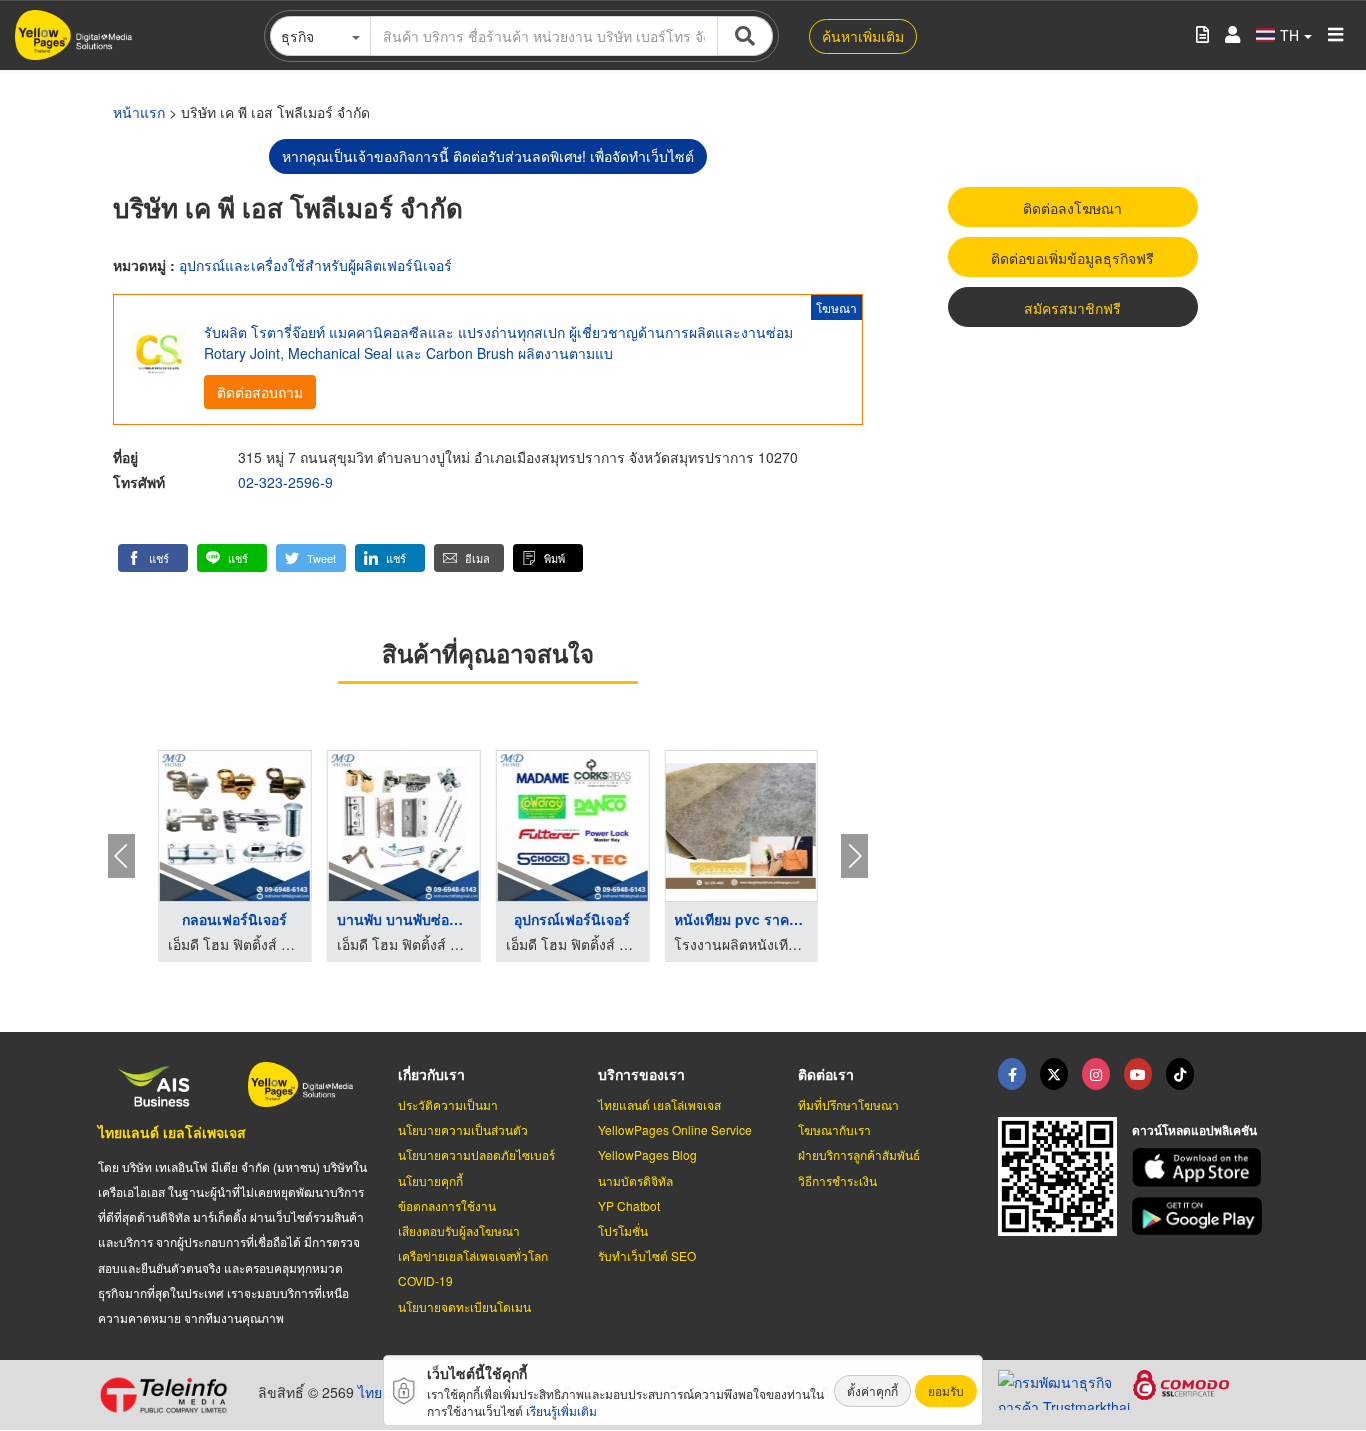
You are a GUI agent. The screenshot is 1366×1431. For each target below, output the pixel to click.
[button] (153, 558)
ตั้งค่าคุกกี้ (872, 1390)
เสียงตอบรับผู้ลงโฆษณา (459, 1230)
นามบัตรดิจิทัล (635, 1180)
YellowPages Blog (647, 1154)
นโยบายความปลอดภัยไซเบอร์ (476, 1154)
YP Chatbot (629, 1205)
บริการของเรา (641, 1074)
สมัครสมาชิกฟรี (1072, 308)
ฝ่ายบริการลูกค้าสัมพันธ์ (859, 1154)
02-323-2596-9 (285, 482)
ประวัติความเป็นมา (448, 1104)
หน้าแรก (139, 112)
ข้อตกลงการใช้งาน (447, 1205)
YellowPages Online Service (675, 1129)
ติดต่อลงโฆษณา (1072, 208)
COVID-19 (425, 1280)
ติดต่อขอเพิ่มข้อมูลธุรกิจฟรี (1072, 258)
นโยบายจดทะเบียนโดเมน (464, 1306)
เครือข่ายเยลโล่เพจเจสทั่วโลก (473, 1255)
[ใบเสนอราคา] (1202, 35)
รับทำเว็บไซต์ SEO (647, 1255)
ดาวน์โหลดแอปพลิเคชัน (1194, 1130)
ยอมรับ (946, 1390)
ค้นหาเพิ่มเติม (863, 36)
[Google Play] (1200, 1216)
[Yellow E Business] (1012, 1074)
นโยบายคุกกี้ (430, 1180)
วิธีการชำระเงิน (837, 1180)
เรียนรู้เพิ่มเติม (561, 1410)
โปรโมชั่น (623, 1230)
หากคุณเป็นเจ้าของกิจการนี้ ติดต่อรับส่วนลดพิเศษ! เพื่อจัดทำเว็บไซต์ (488, 156)
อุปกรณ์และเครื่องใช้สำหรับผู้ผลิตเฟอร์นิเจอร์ (315, 265)
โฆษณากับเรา (834, 1129)
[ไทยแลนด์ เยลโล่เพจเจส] (1054, 1074)
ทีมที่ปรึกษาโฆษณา (848, 1104)
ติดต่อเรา (826, 1074)
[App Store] (1200, 1167)
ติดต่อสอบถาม (260, 392)
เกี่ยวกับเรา (431, 1074)
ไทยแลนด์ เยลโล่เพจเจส (172, 1132)
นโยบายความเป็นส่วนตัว (463, 1129)
